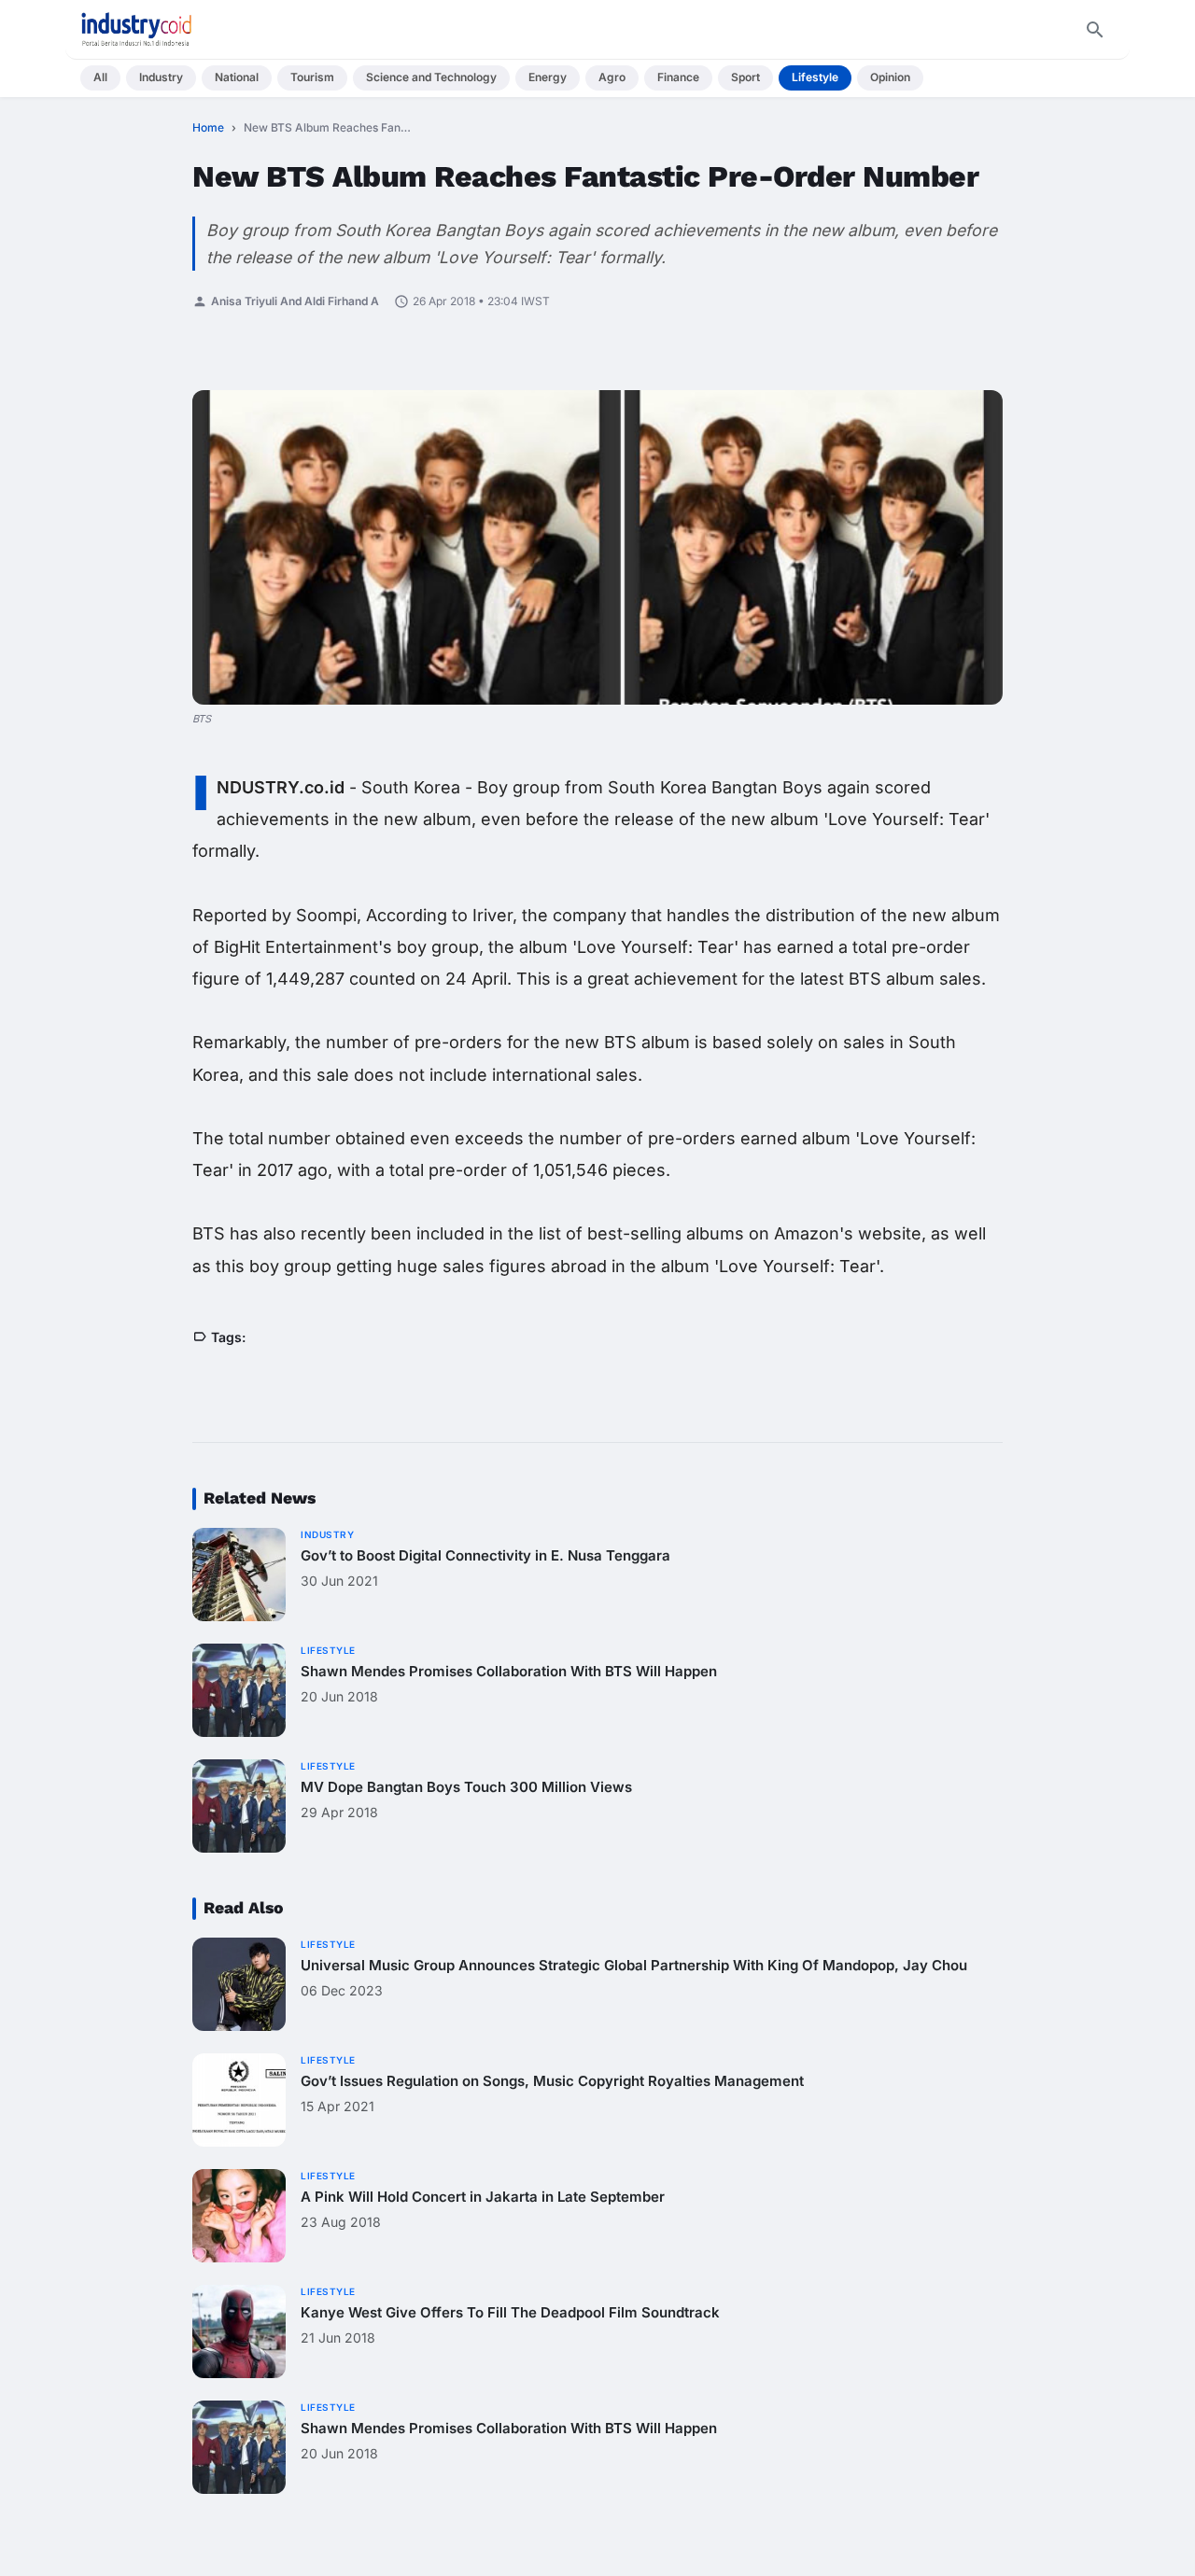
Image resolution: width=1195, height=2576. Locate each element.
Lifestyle (815, 77)
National (237, 77)
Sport (745, 77)
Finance (678, 77)
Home (208, 127)
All (100, 77)
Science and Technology (431, 77)
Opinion (890, 77)
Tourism (312, 77)
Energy (548, 77)
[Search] (1095, 30)
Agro (612, 77)
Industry (161, 77)
